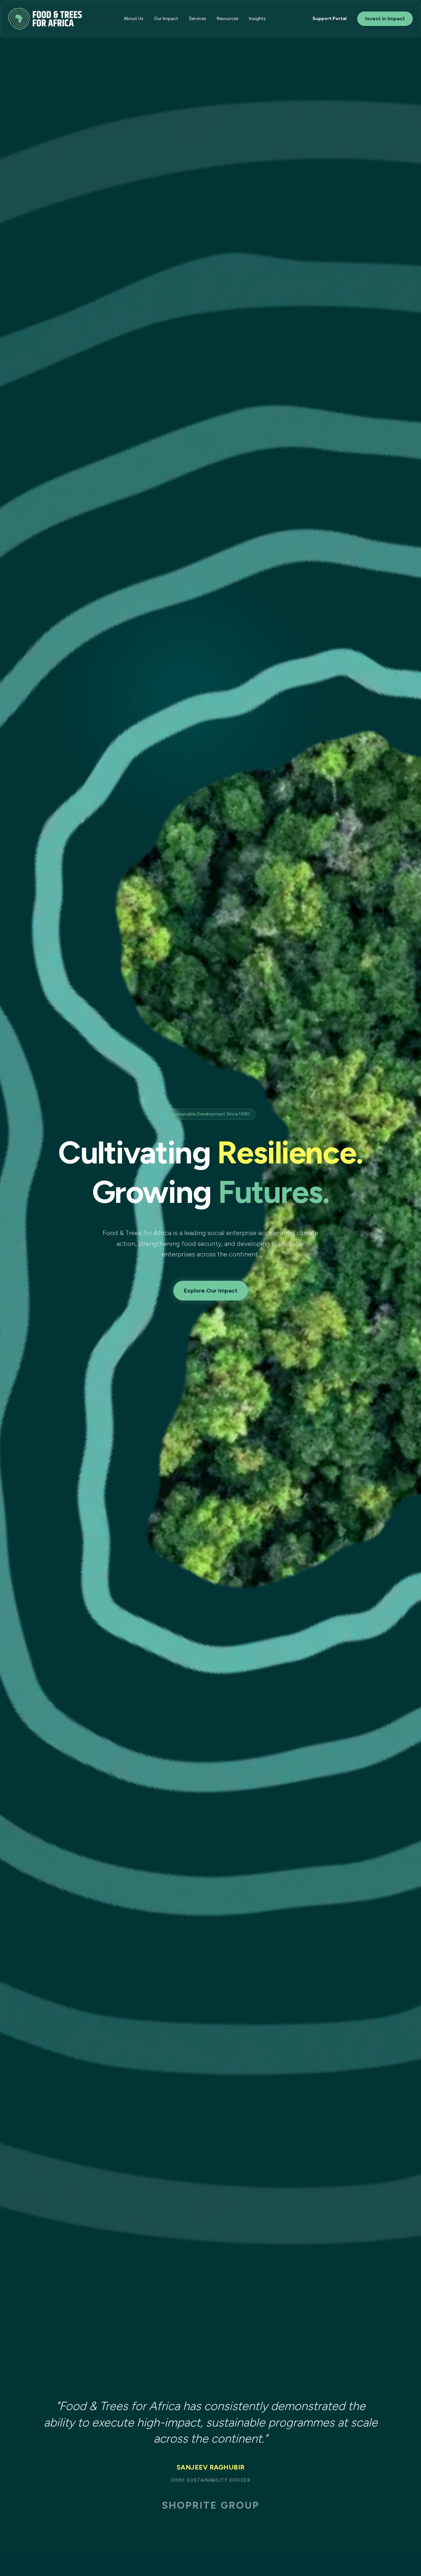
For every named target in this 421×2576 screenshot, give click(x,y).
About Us (134, 19)
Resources (228, 19)
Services (198, 19)
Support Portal (330, 19)
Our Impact (166, 19)
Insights (257, 19)
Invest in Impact (385, 19)
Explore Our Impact (211, 1291)
